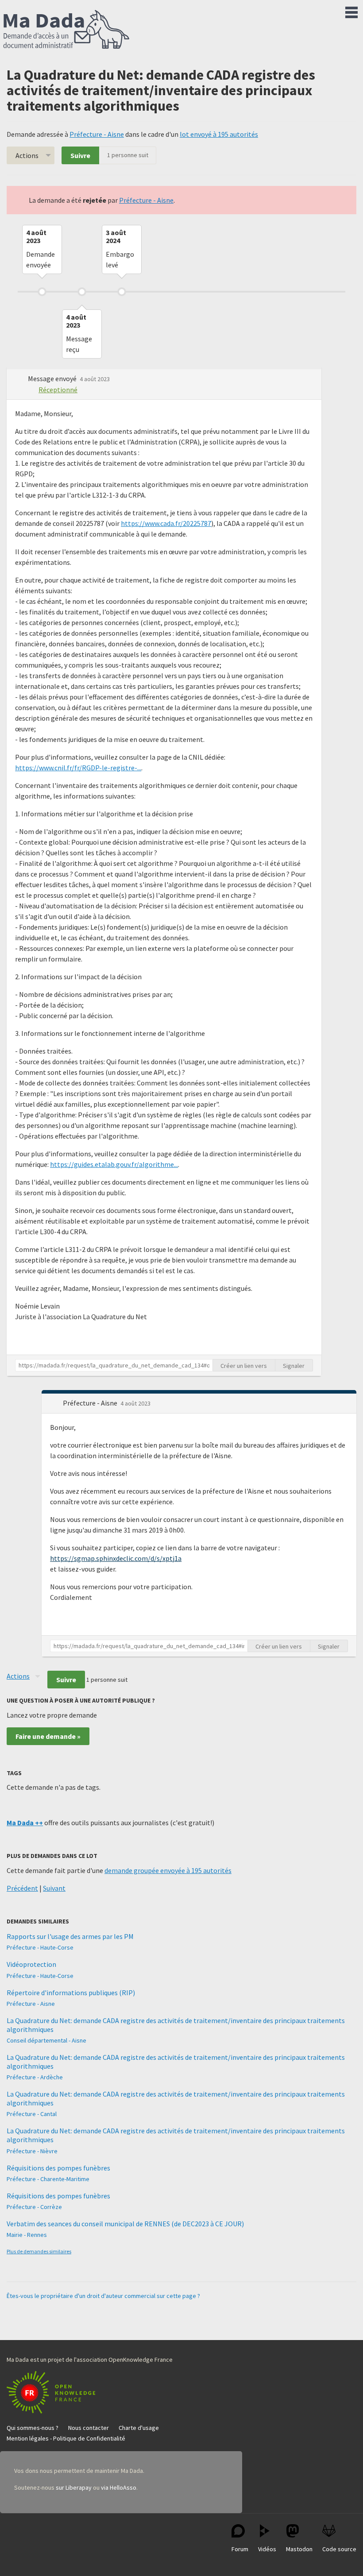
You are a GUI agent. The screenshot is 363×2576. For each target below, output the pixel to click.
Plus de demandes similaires (39, 2251)
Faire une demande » (48, 1736)
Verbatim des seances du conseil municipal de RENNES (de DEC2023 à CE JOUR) (125, 2224)
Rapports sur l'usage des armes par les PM (70, 1936)
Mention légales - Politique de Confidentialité (66, 2438)
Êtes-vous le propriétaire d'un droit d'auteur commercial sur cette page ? (103, 2296)
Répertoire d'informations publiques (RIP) (71, 1993)
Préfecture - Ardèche (35, 2077)
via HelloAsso (119, 2487)
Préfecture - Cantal (32, 2114)
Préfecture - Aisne (97, 134)
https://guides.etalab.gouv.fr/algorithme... (114, 1164)
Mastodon (299, 2549)
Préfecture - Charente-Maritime (48, 2179)
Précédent (22, 1888)
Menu (351, 11)
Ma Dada (66, 30)
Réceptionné (58, 390)
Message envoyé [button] (53, 378)
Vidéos (267, 2549)
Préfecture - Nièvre (32, 2151)
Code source (339, 2549)
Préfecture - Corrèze (34, 2207)
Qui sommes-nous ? (33, 2428)
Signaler (294, 1366)
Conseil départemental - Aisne (46, 2040)
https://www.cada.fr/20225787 (166, 523)
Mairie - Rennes (27, 2235)
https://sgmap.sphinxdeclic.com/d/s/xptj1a (116, 1558)
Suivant (54, 1888)
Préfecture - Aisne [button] (91, 1403)
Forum (240, 2549)
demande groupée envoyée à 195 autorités (168, 1870)
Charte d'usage (139, 2428)
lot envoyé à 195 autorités (219, 134)
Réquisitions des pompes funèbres (58, 2168)
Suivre (80, 155)
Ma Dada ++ (25, 1823)
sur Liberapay (74, 2487)
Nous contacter (89, 2428)
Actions (27, 155)
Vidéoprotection (31, 1964)
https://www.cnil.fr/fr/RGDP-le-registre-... (78, 768)
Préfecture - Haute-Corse (40, 1947)
